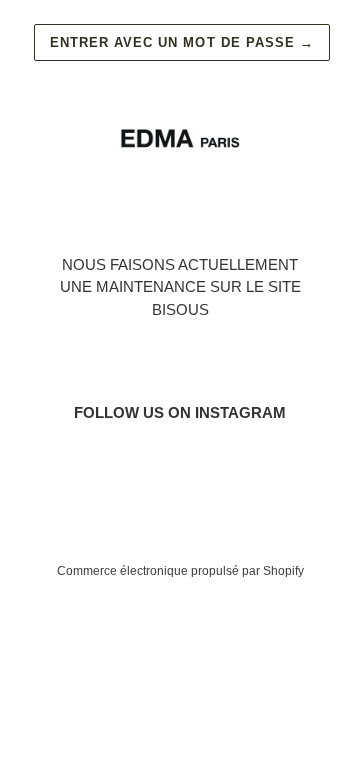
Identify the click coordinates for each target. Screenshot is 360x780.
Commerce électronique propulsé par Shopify (180, 571)
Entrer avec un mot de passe (182, 42)
